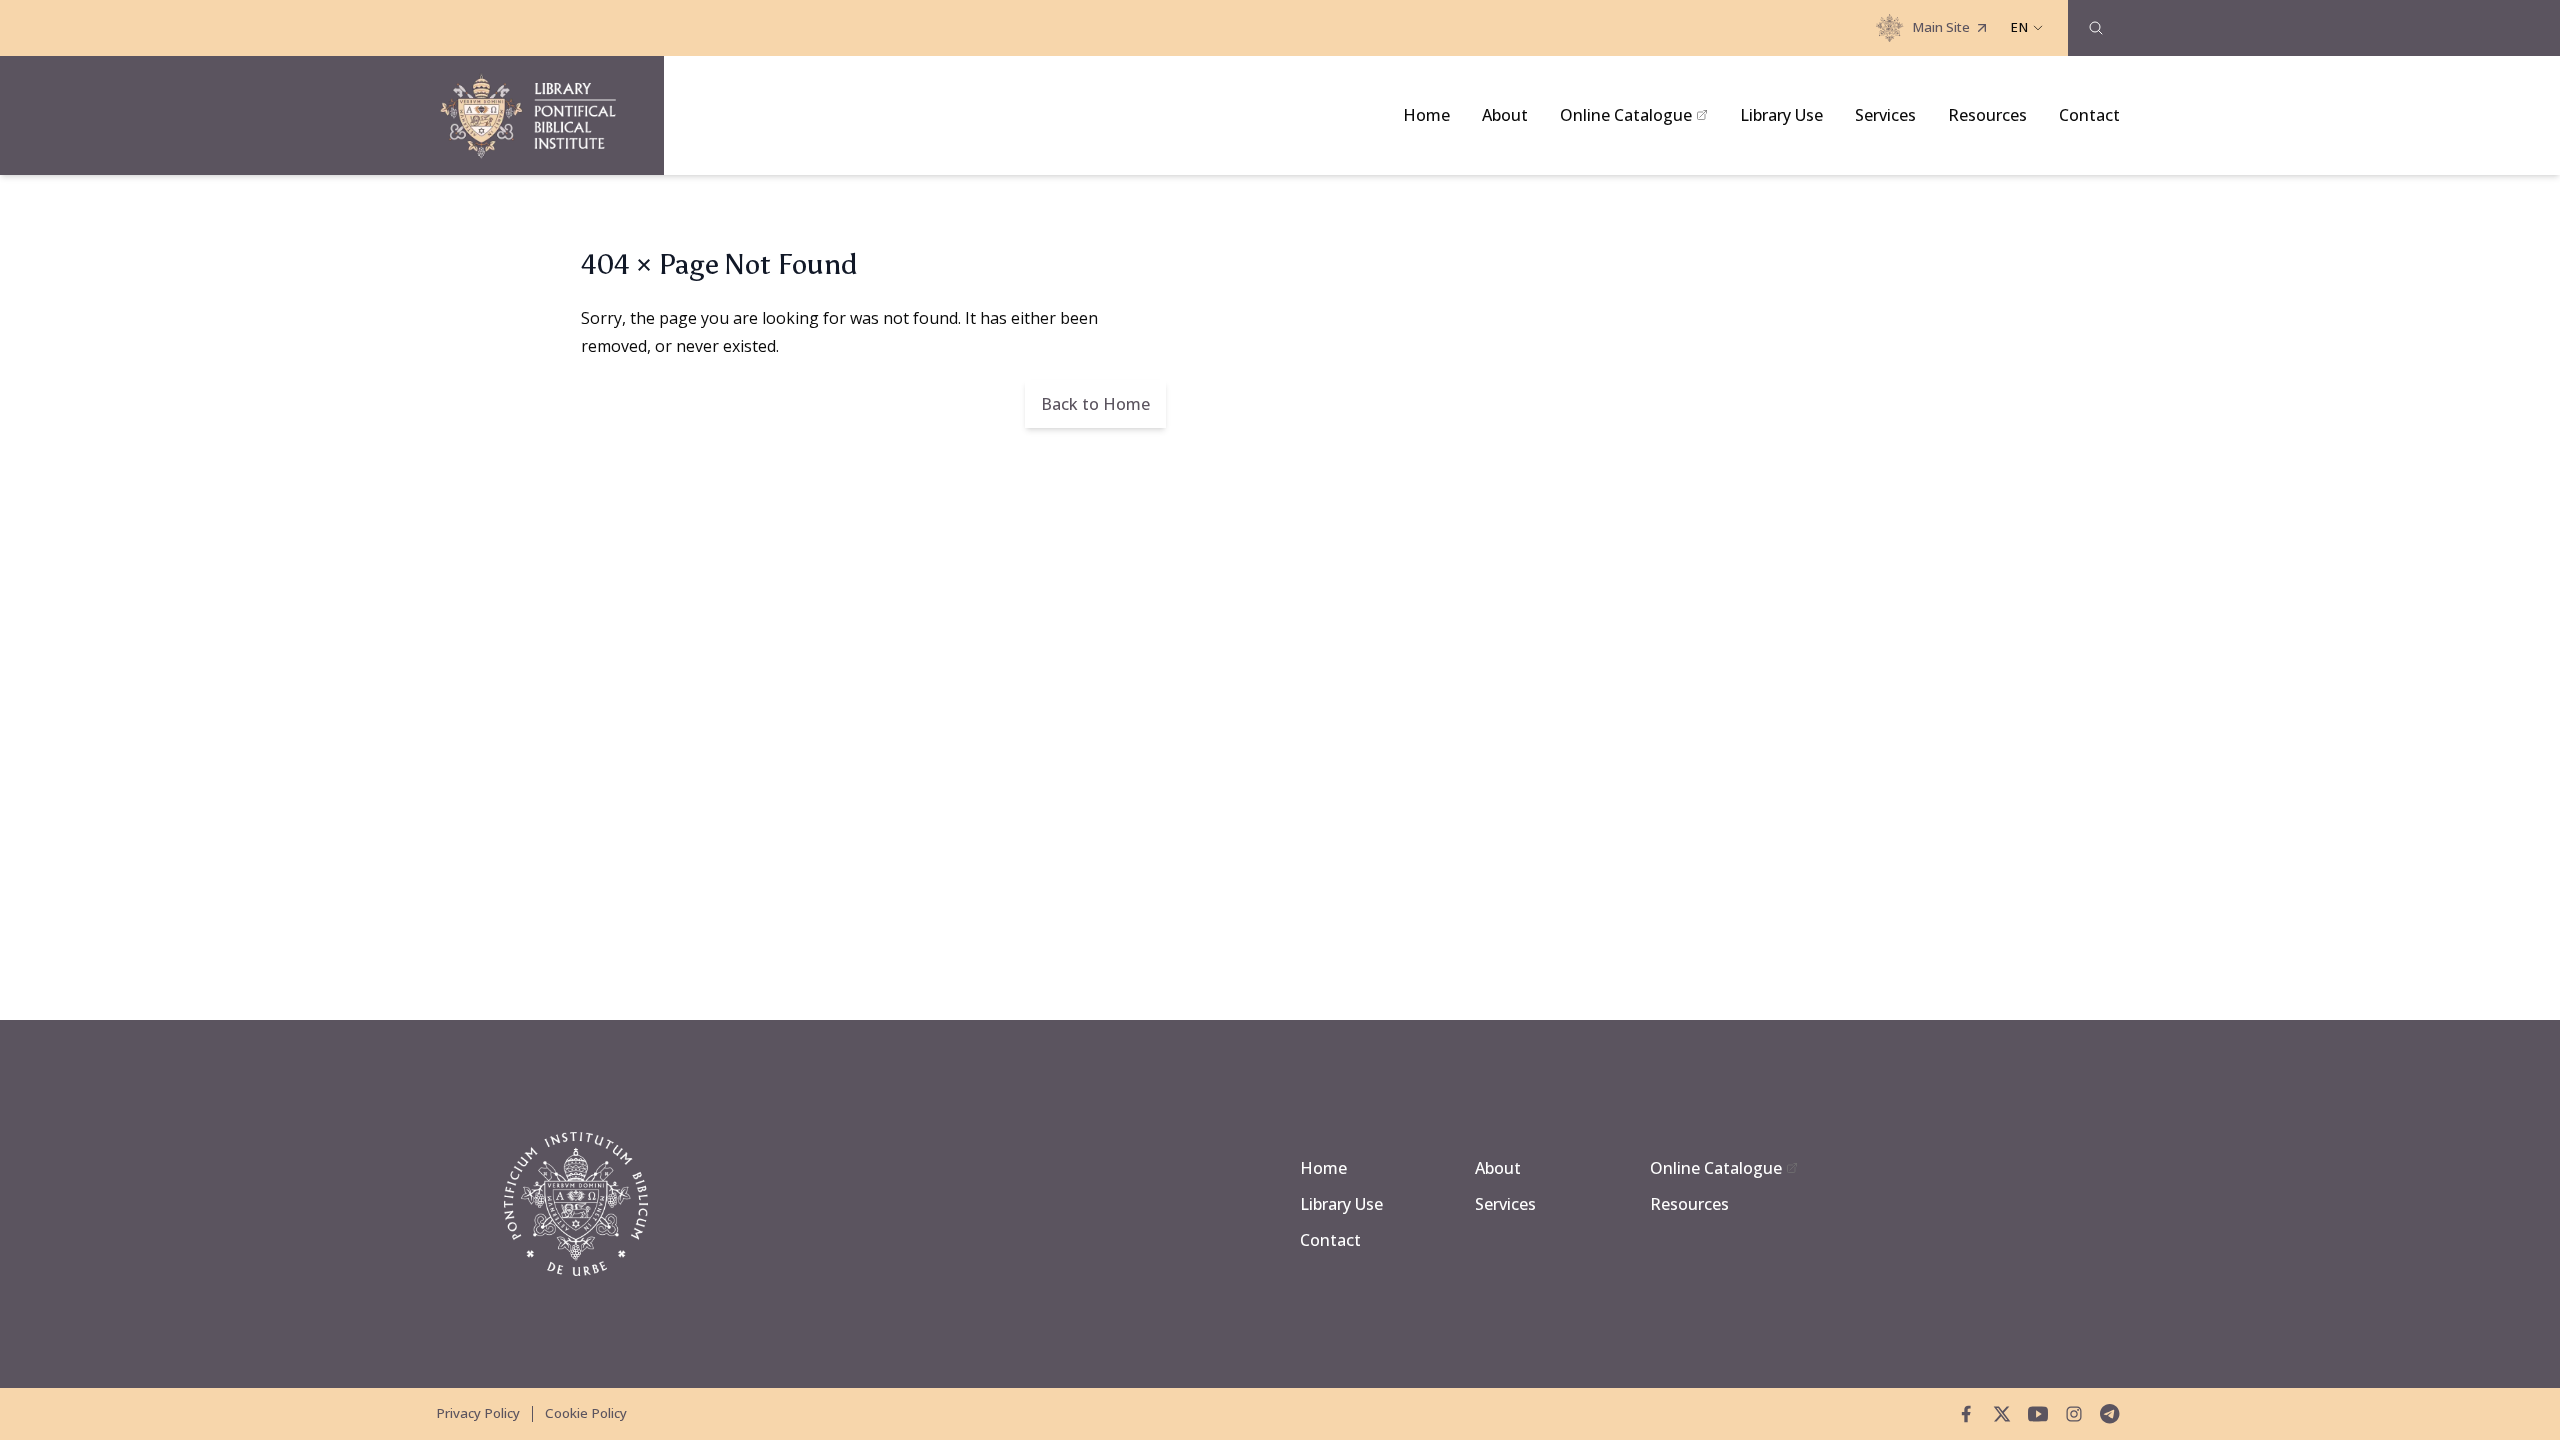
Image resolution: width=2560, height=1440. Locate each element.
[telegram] (2110, 1414)
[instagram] (2074, 1414)
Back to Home (1095, 404)
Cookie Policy (586, 1413)
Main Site (1941, 27)
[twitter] (2002, 1414)
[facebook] (1966, 1414)
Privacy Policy (478, 1413)
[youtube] (2038, 1414)
